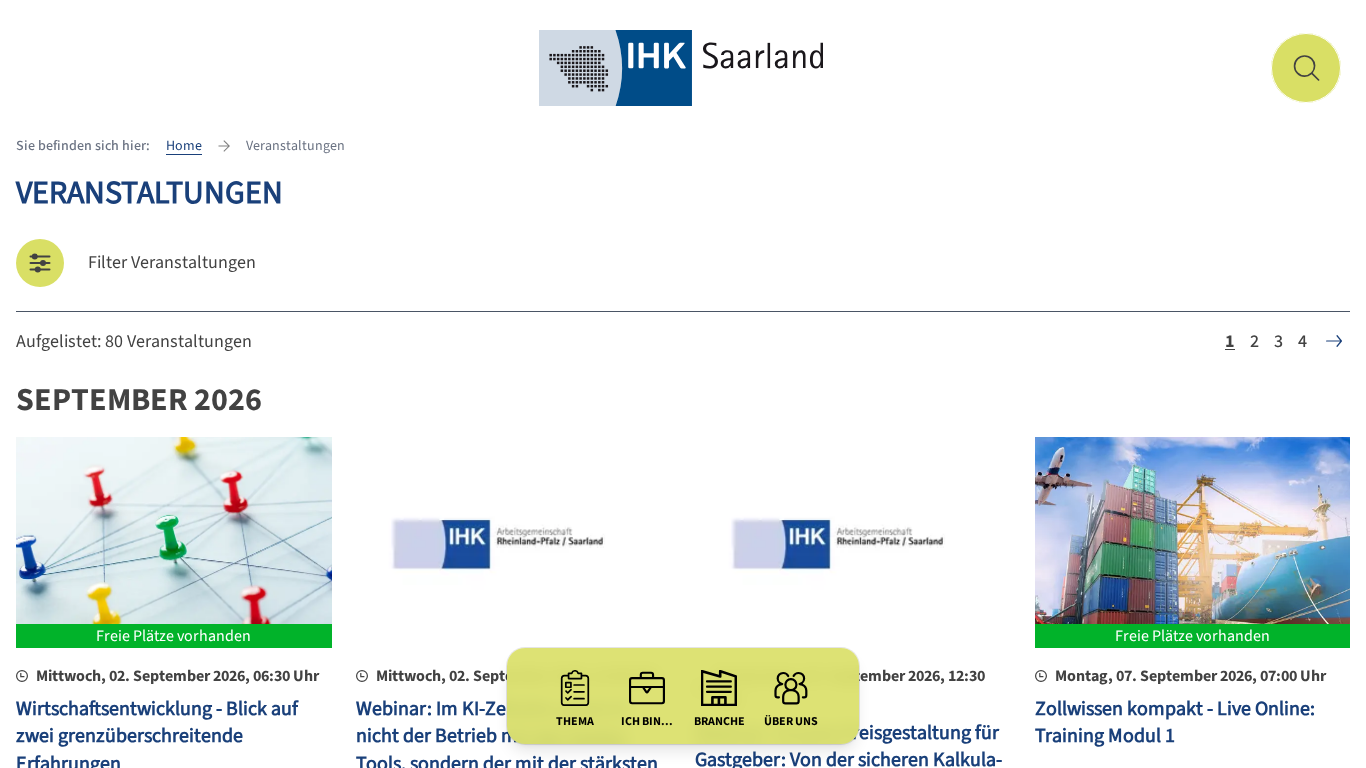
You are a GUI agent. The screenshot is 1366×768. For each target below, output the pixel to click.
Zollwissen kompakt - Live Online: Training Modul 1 (1175, 723)
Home (184, 146)
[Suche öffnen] (1306, 68)
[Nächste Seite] (1334, 341)
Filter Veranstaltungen (172, 262)
